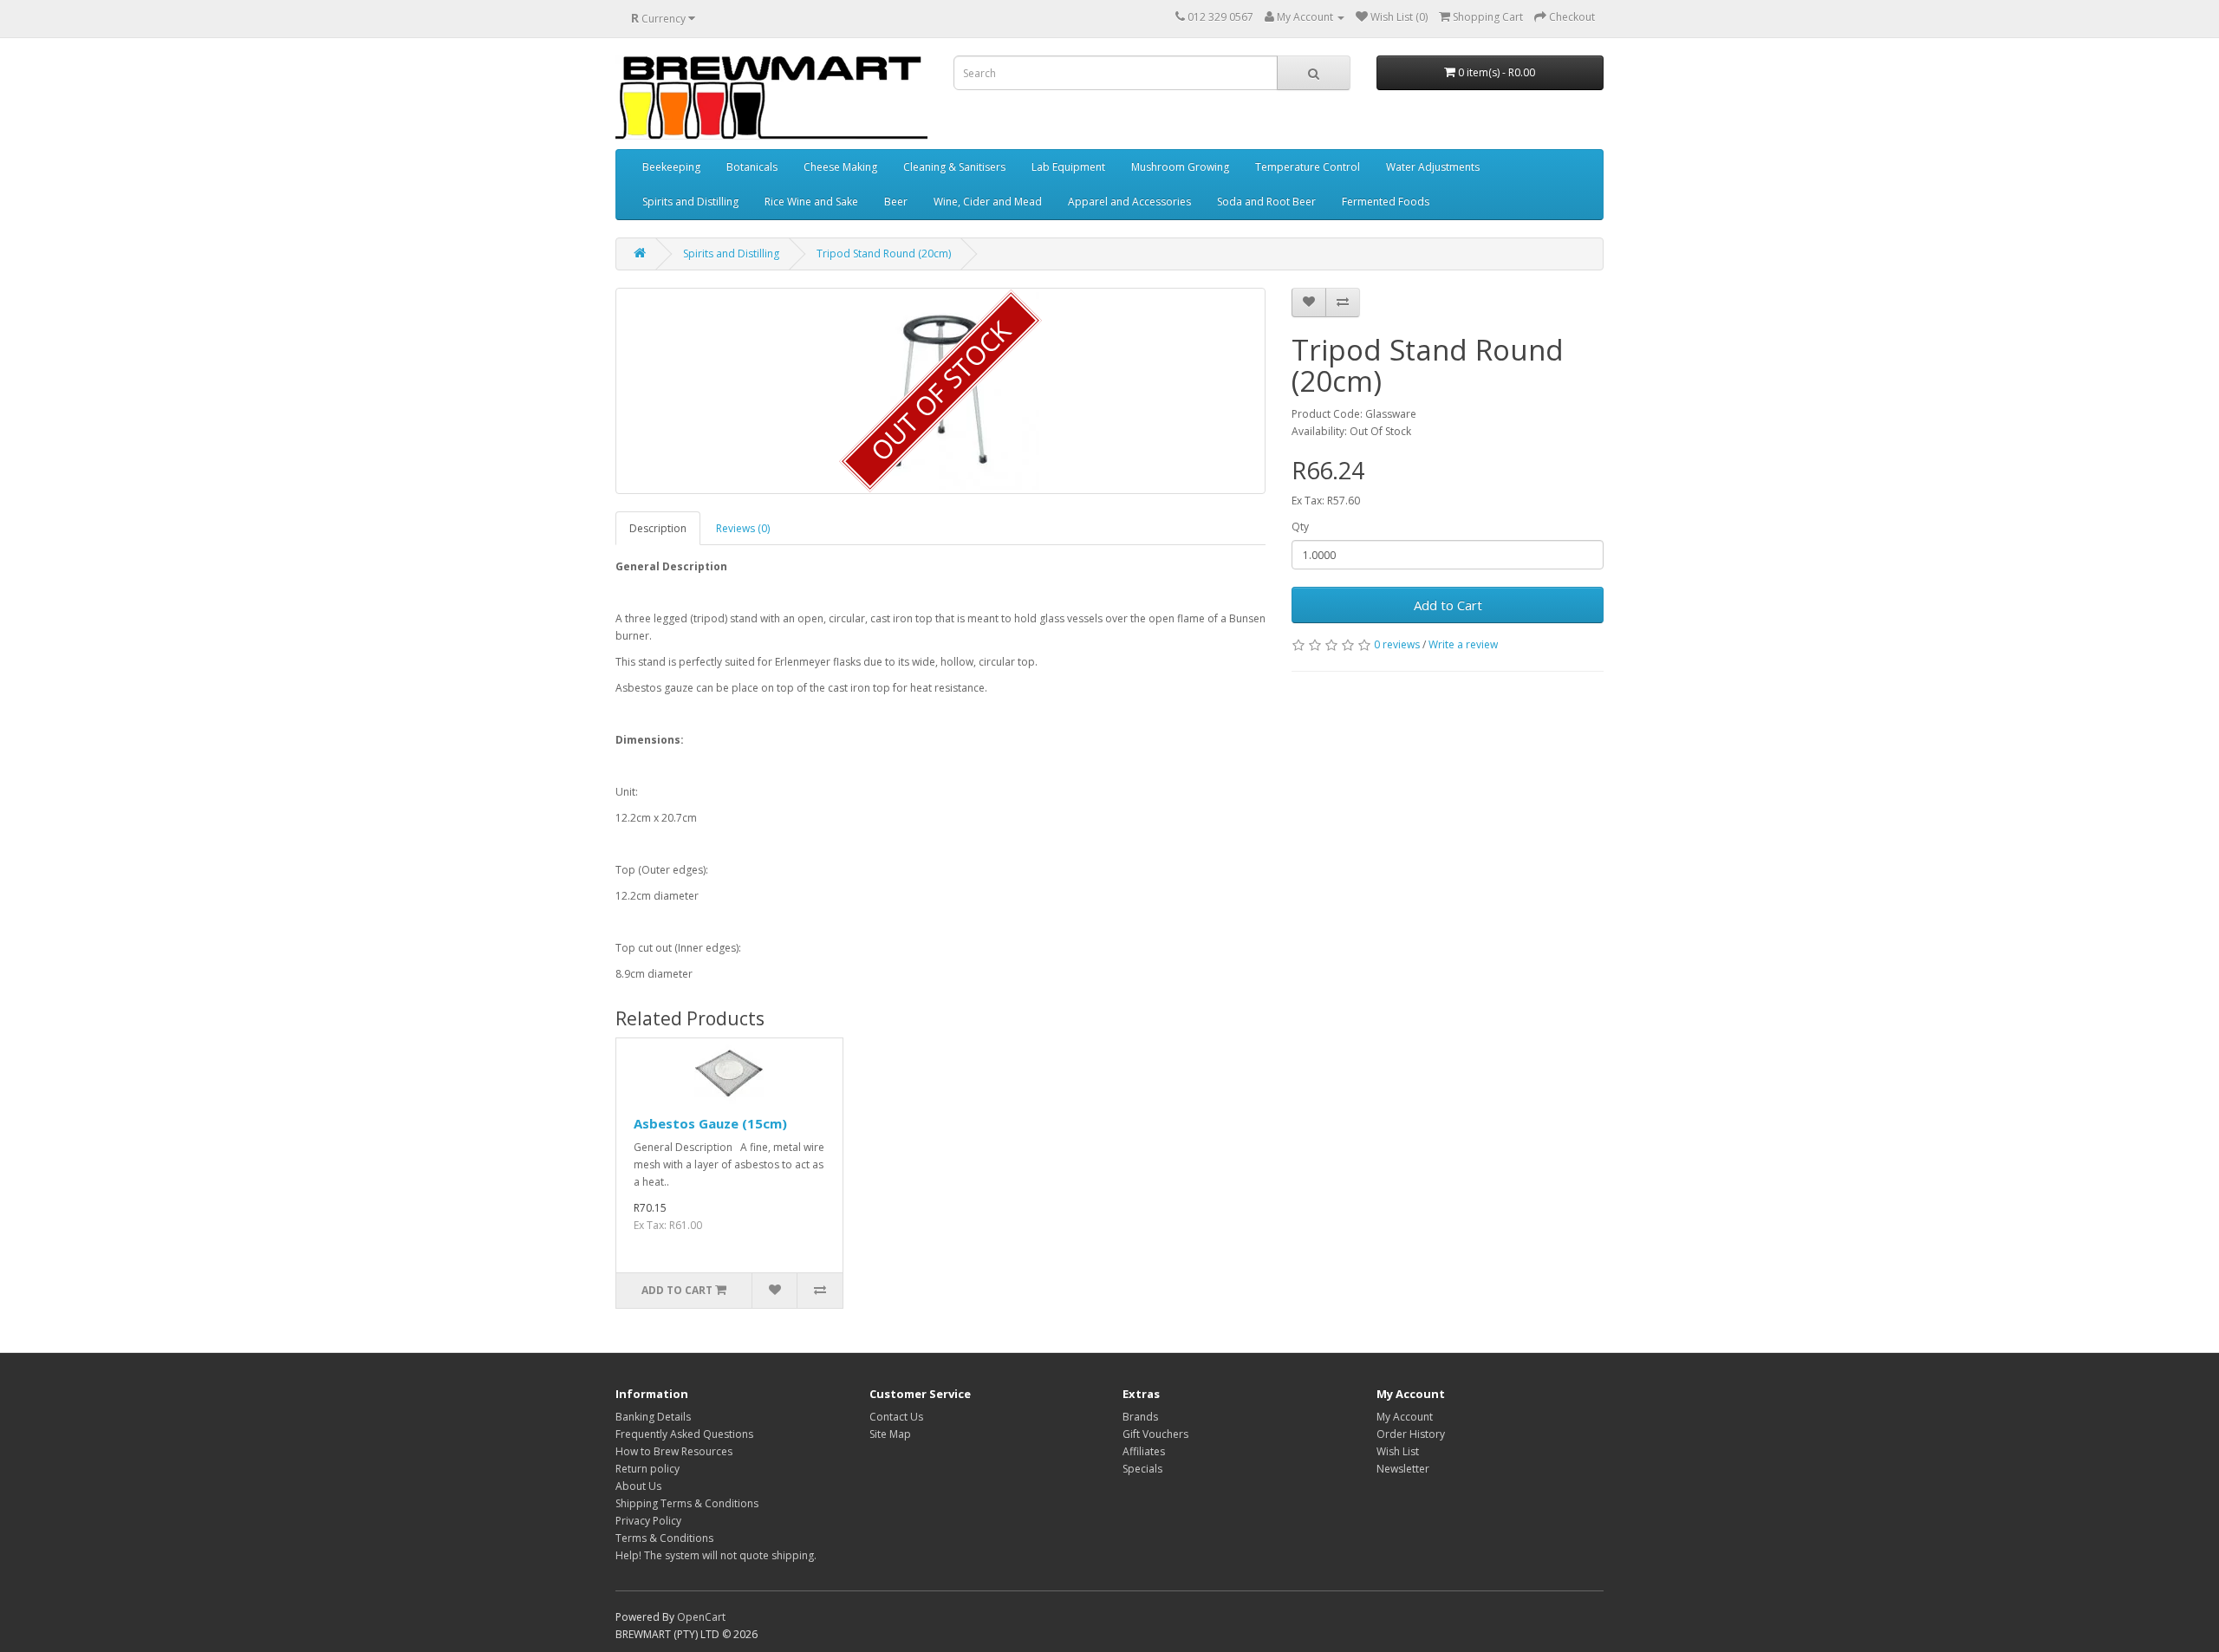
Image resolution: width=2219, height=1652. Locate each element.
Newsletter (1403, 1469)
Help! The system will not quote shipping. (716, 1555)
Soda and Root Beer (1266, 202)
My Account (1405, 1417)
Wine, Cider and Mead (988, 202)
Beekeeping (671, 167)
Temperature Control (1308, 167)
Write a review (1463, 644)
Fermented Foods (1386, 202)
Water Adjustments (1433, 167)
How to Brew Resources (674, 1451)
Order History (1411, 1434)
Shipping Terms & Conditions (687, 1503)
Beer (896, 202)
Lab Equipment (1068, 167)
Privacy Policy (648, 1521)
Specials (1142, 1469)
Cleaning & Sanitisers (954, 167)
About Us (638, 1486)
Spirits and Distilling (690, 202)
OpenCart (701, 1617)
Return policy (647, 1469)
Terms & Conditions (664, 1538)
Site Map (890, 1434)
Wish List (1398, 1451)
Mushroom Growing (1180, 167)
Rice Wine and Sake (811, 202)
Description (658, 528)
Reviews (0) (743, 528)
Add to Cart (1448, 605)
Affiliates (1144, 1451)
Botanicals (752, 167)
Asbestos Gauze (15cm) (710, 1123)
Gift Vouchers (1155, 1434)
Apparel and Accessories (1129, 202)
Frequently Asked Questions (684, 1434)
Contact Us (896, 1417)
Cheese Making (840, 167)
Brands (1140, 1417)
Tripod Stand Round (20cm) (884, 254)
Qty (1300, 527)
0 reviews (1397, 644)
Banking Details (653, 1417)
